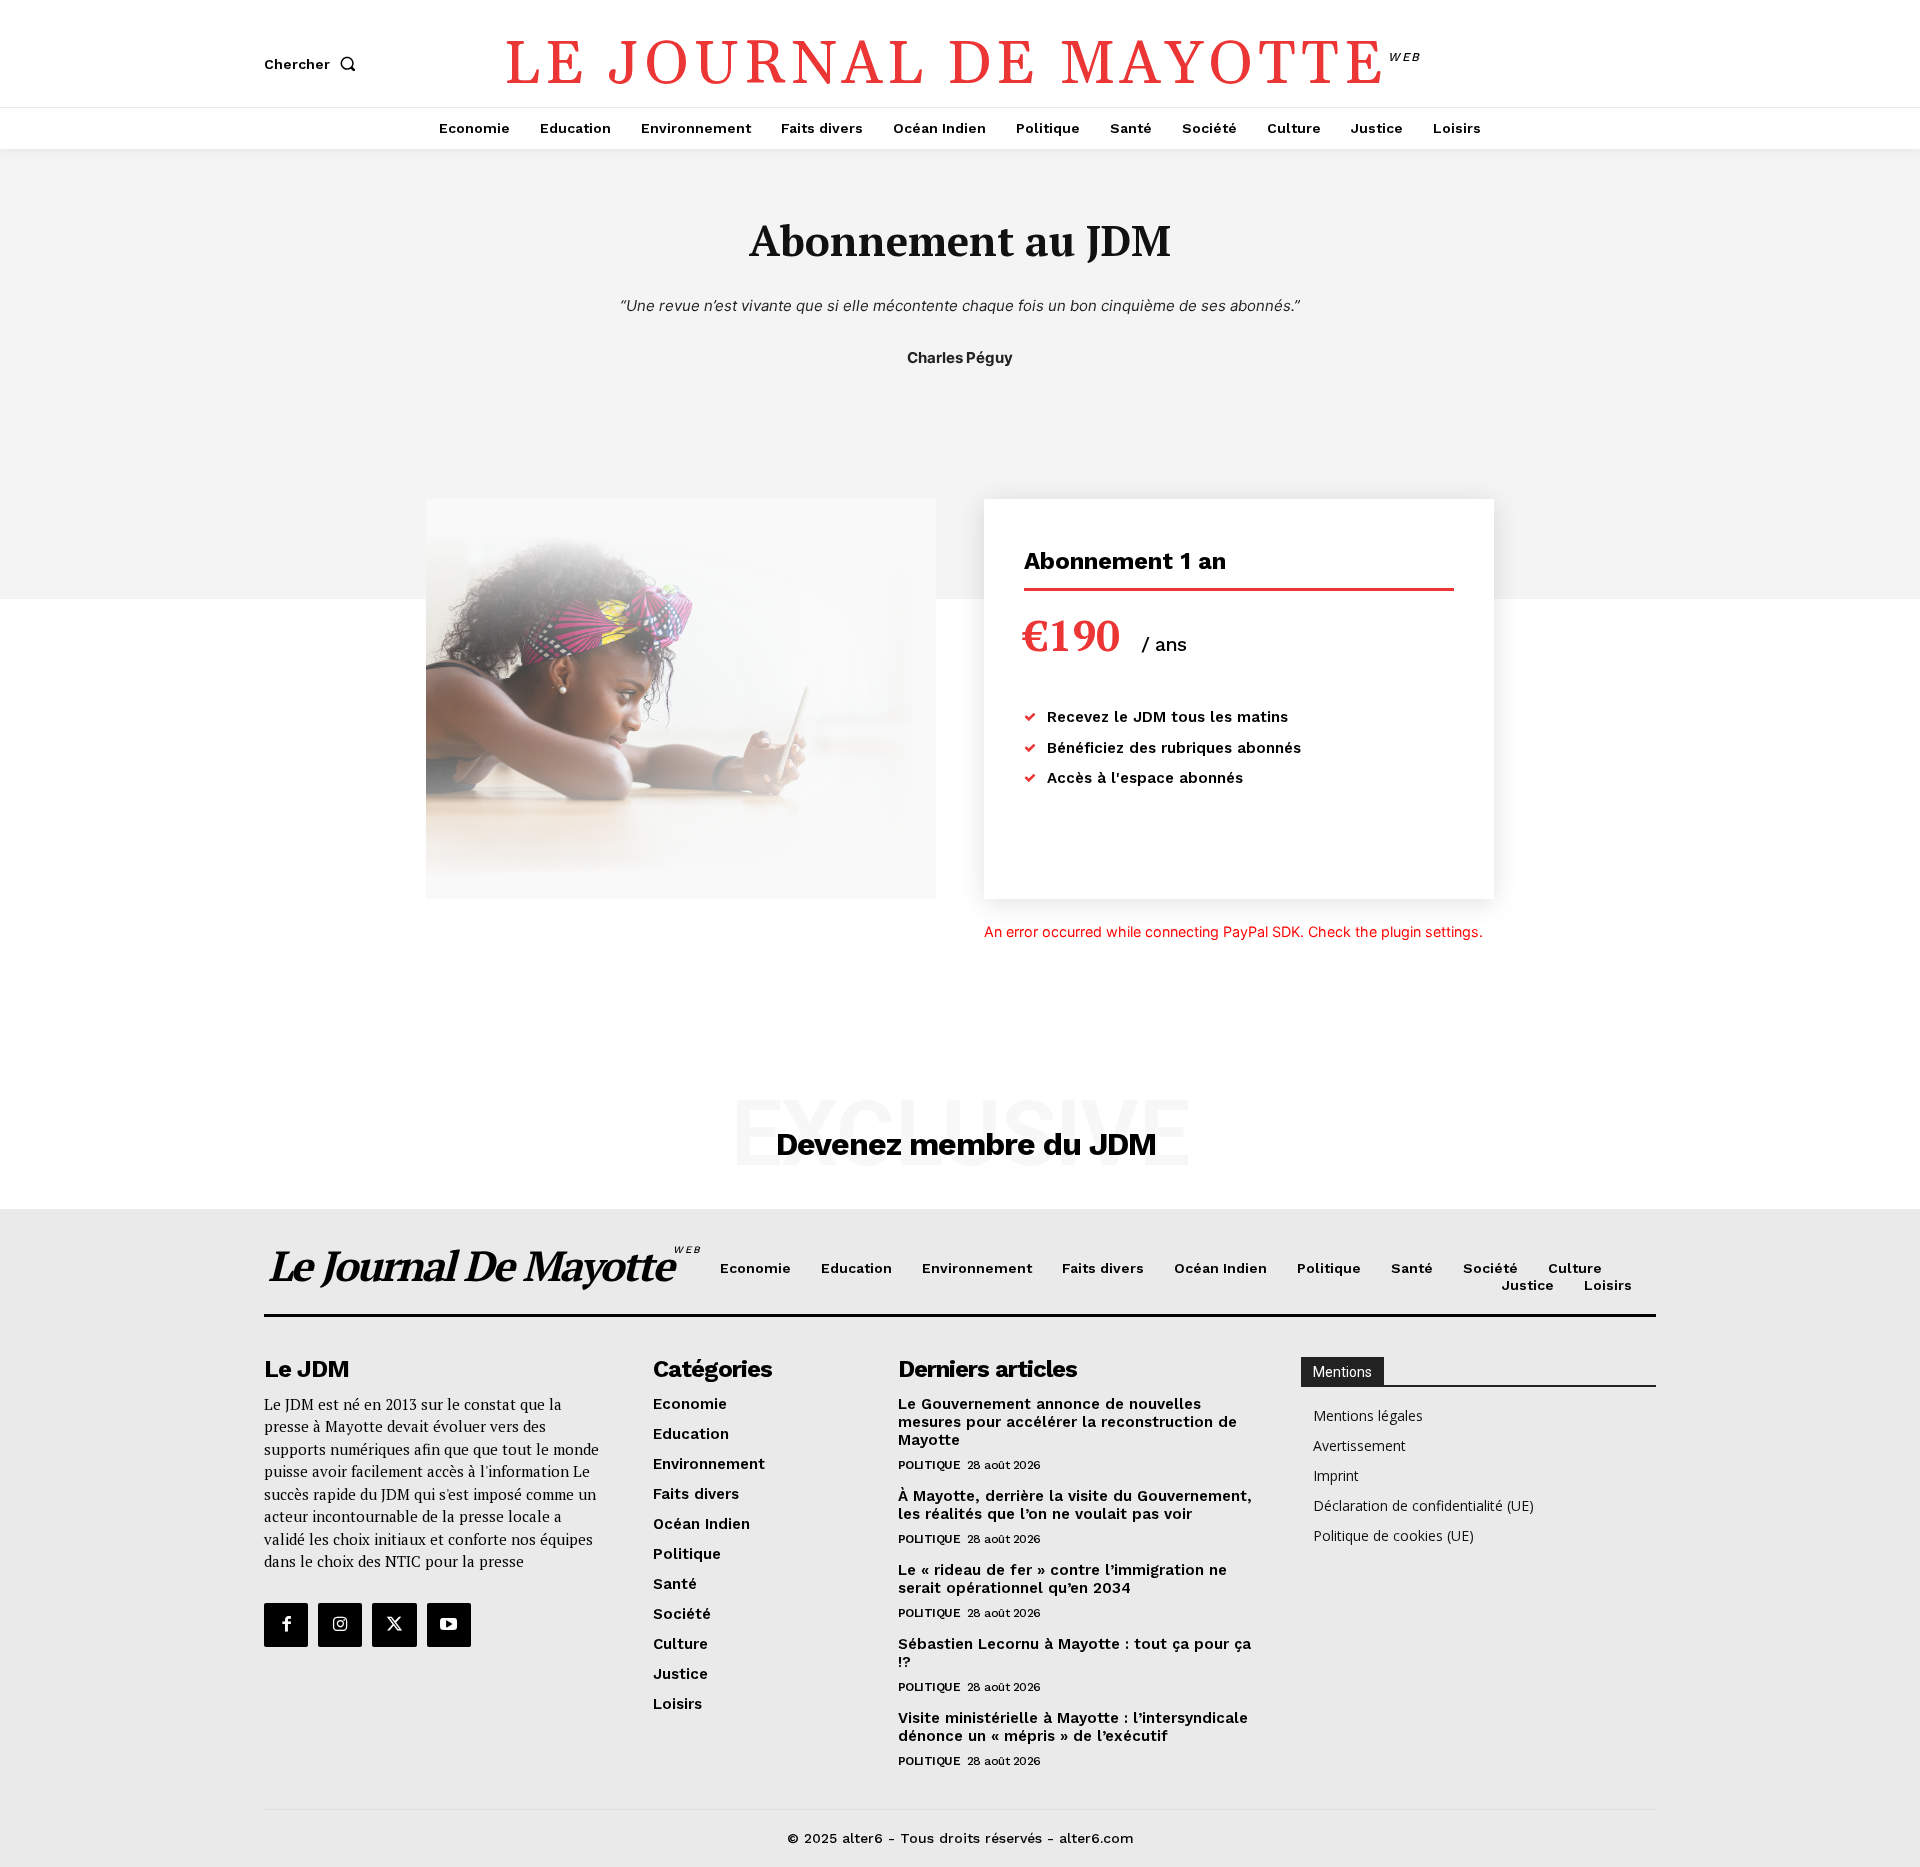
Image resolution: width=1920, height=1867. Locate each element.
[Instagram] (340, 1625)
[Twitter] (394, 1625)
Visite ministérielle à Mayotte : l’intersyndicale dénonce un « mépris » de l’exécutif (1073, 1727)
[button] (314, 64)
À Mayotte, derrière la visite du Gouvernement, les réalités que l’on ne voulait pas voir (1075, 1505)
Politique (929, 1465)
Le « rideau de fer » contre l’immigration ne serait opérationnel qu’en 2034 (1062, 1579)
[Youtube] (449, 1625)
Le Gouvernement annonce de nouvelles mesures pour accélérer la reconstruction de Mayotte (1067, 1422)
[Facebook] (286, 1625)
